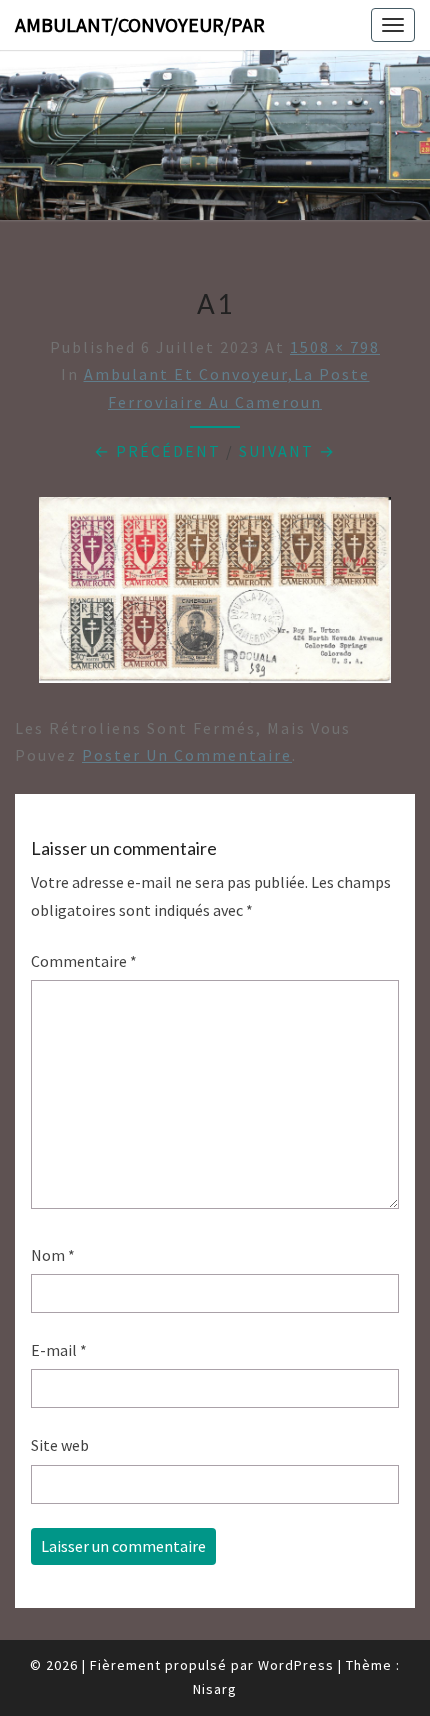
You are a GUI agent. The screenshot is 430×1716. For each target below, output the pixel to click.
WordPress (296, 1665)
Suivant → (287, 451)
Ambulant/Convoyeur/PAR (140, 24)
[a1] (215, 596)
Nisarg (215, 1689)
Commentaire (84, 961)
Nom (53, 1255)
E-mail (59, 1350)
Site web (60, 1445)
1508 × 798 (335, 347)
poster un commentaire (187, 755)
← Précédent (157, 451)
